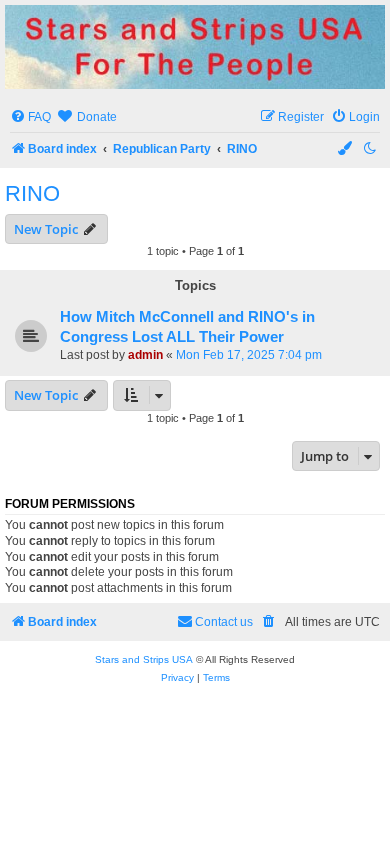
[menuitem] (30, 117)
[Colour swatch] (346, 149)
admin (145, 355)
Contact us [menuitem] (224, 622)
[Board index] (195, 47)
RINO (32, 193)
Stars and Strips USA (144, 659)
